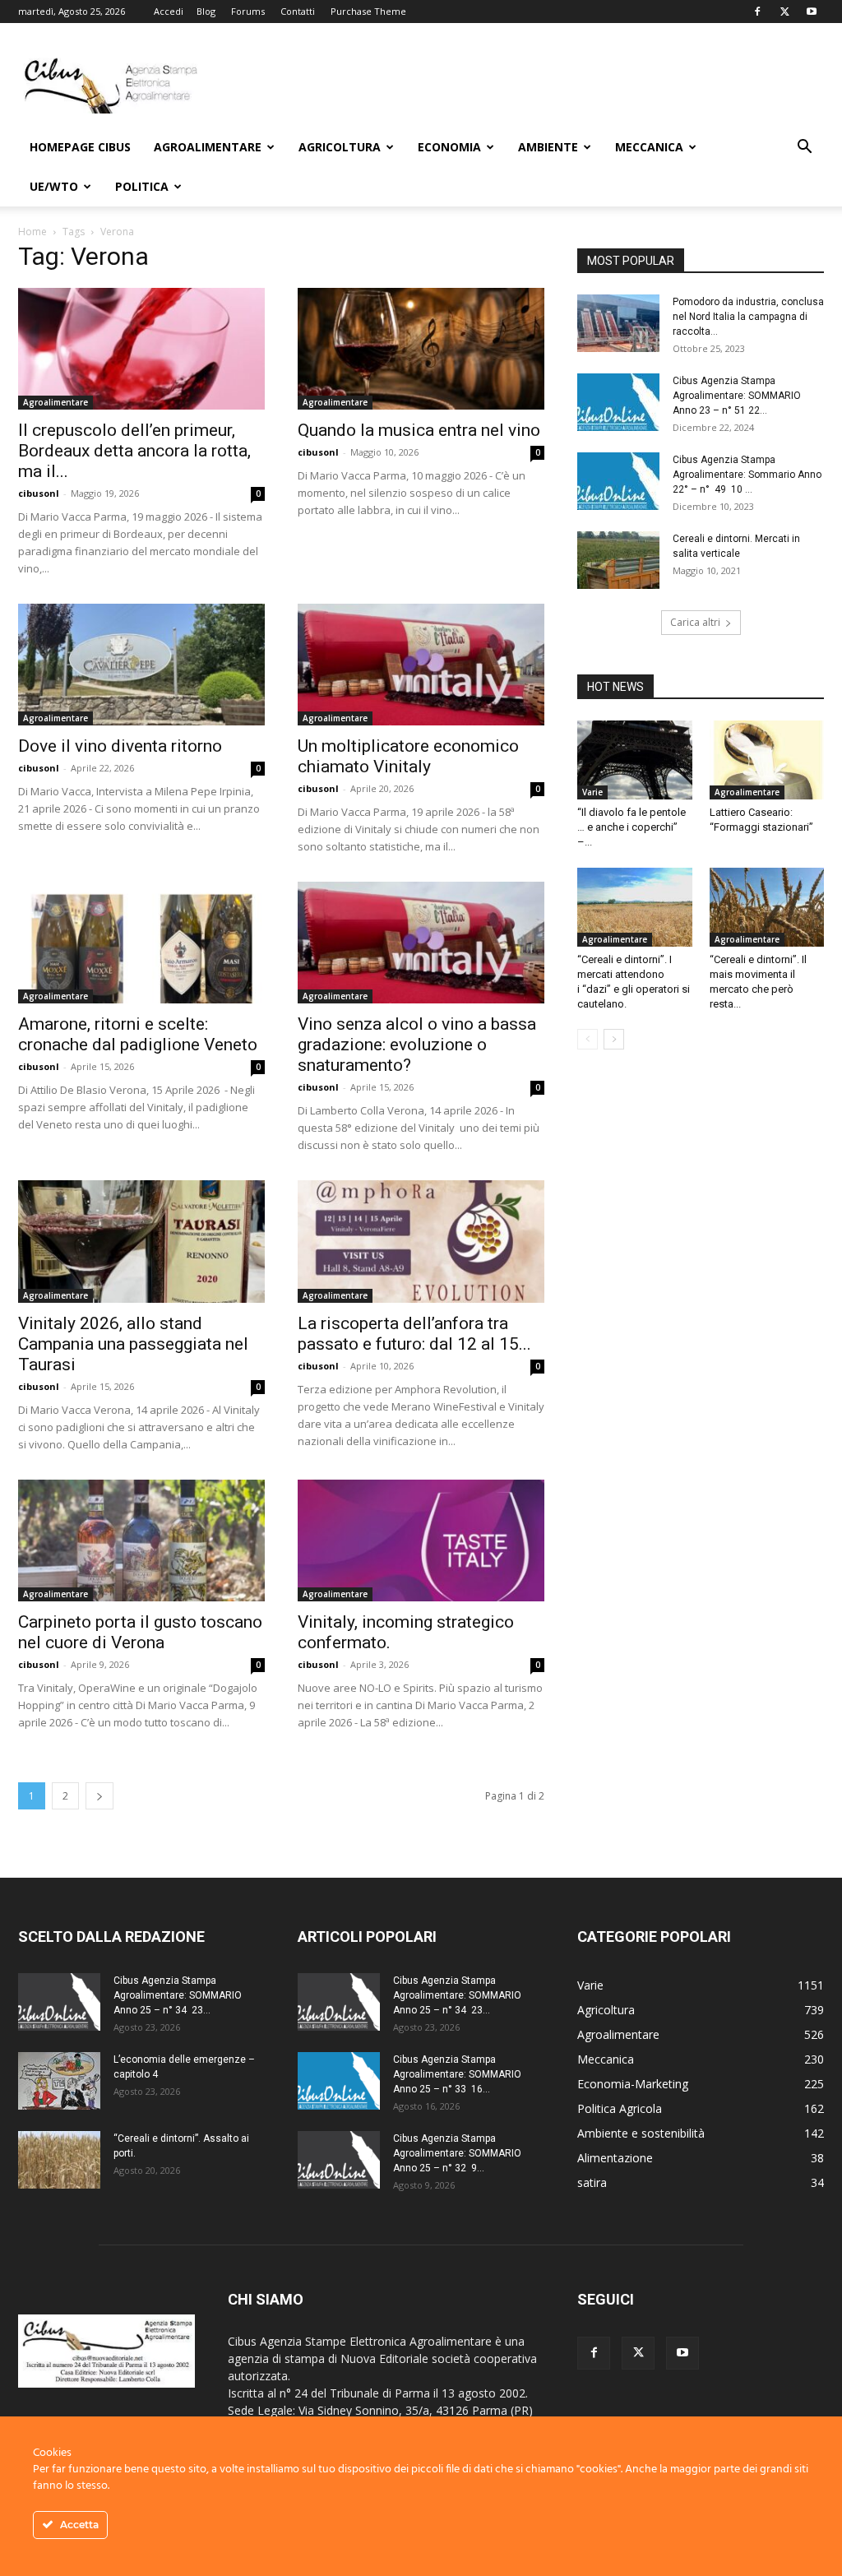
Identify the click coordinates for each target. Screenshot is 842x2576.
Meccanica (649, 147)
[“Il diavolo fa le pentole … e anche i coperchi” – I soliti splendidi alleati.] (635, 760)
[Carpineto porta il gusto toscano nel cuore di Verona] (141, 1541)
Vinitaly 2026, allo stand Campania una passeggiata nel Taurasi (133, 1344)
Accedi (169, 11)
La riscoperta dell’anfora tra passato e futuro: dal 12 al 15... (414, 1334)
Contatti (298, 11)
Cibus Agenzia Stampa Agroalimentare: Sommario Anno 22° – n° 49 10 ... (747, 475)
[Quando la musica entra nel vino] (421, 349)
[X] (784, 12)
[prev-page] (588, 1039)
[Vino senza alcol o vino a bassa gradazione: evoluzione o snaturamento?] (421, 943)
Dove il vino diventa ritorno (120, 746)
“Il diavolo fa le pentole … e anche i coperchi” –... (631, 827)
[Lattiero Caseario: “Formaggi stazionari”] (767, 760)
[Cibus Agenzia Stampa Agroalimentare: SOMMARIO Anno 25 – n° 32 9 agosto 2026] (339, 2160)
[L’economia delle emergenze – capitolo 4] (59, 2081)
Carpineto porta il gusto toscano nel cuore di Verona (140, 1632)
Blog (206, 11)
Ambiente (548, 147)
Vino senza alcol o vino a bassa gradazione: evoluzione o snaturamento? (417, 1045)
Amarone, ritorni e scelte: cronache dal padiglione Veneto (138, 1034)
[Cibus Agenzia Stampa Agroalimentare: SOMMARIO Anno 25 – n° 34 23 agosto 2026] (59, 2002)
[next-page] (99, 1796)
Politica (142, 186)
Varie (592, 792)
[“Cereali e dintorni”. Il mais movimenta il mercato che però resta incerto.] (767, 907)
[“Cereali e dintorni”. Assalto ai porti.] (59, 2160)
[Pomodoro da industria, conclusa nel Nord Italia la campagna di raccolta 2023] (618, 323)
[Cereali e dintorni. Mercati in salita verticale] (618, 560)
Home (32, 232)
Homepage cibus (80, 147)
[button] (804, 148)
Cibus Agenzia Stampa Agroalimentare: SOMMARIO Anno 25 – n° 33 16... (457, 2074)
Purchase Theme (368, 11)
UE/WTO (54, 186)
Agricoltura (340, 147)
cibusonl (39, 493)
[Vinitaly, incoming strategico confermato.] (421, 1541)
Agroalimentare (208, 147)
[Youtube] (812, 12)
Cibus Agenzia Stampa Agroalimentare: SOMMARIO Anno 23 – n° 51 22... (737, 396)
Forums (248, 11)
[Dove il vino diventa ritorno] (141, 665)
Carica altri (695, 622)
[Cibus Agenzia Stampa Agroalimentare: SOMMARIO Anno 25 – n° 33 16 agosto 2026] (339, 2081)
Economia (449, 147)
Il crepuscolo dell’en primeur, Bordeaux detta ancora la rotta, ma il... (134, 451)
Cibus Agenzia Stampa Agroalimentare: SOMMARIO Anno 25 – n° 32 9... (457, 2153)
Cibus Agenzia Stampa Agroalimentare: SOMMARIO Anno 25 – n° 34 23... (178, 1995)
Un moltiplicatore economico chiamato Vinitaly (408, 756)
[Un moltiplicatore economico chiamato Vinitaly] (421, 665)
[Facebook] (757, 12)
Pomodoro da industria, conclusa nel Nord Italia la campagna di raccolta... (748, 317)
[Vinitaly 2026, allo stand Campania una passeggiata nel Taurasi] (141, 1241)
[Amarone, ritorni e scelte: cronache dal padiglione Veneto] (141, 943)
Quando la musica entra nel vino (419, 430)
